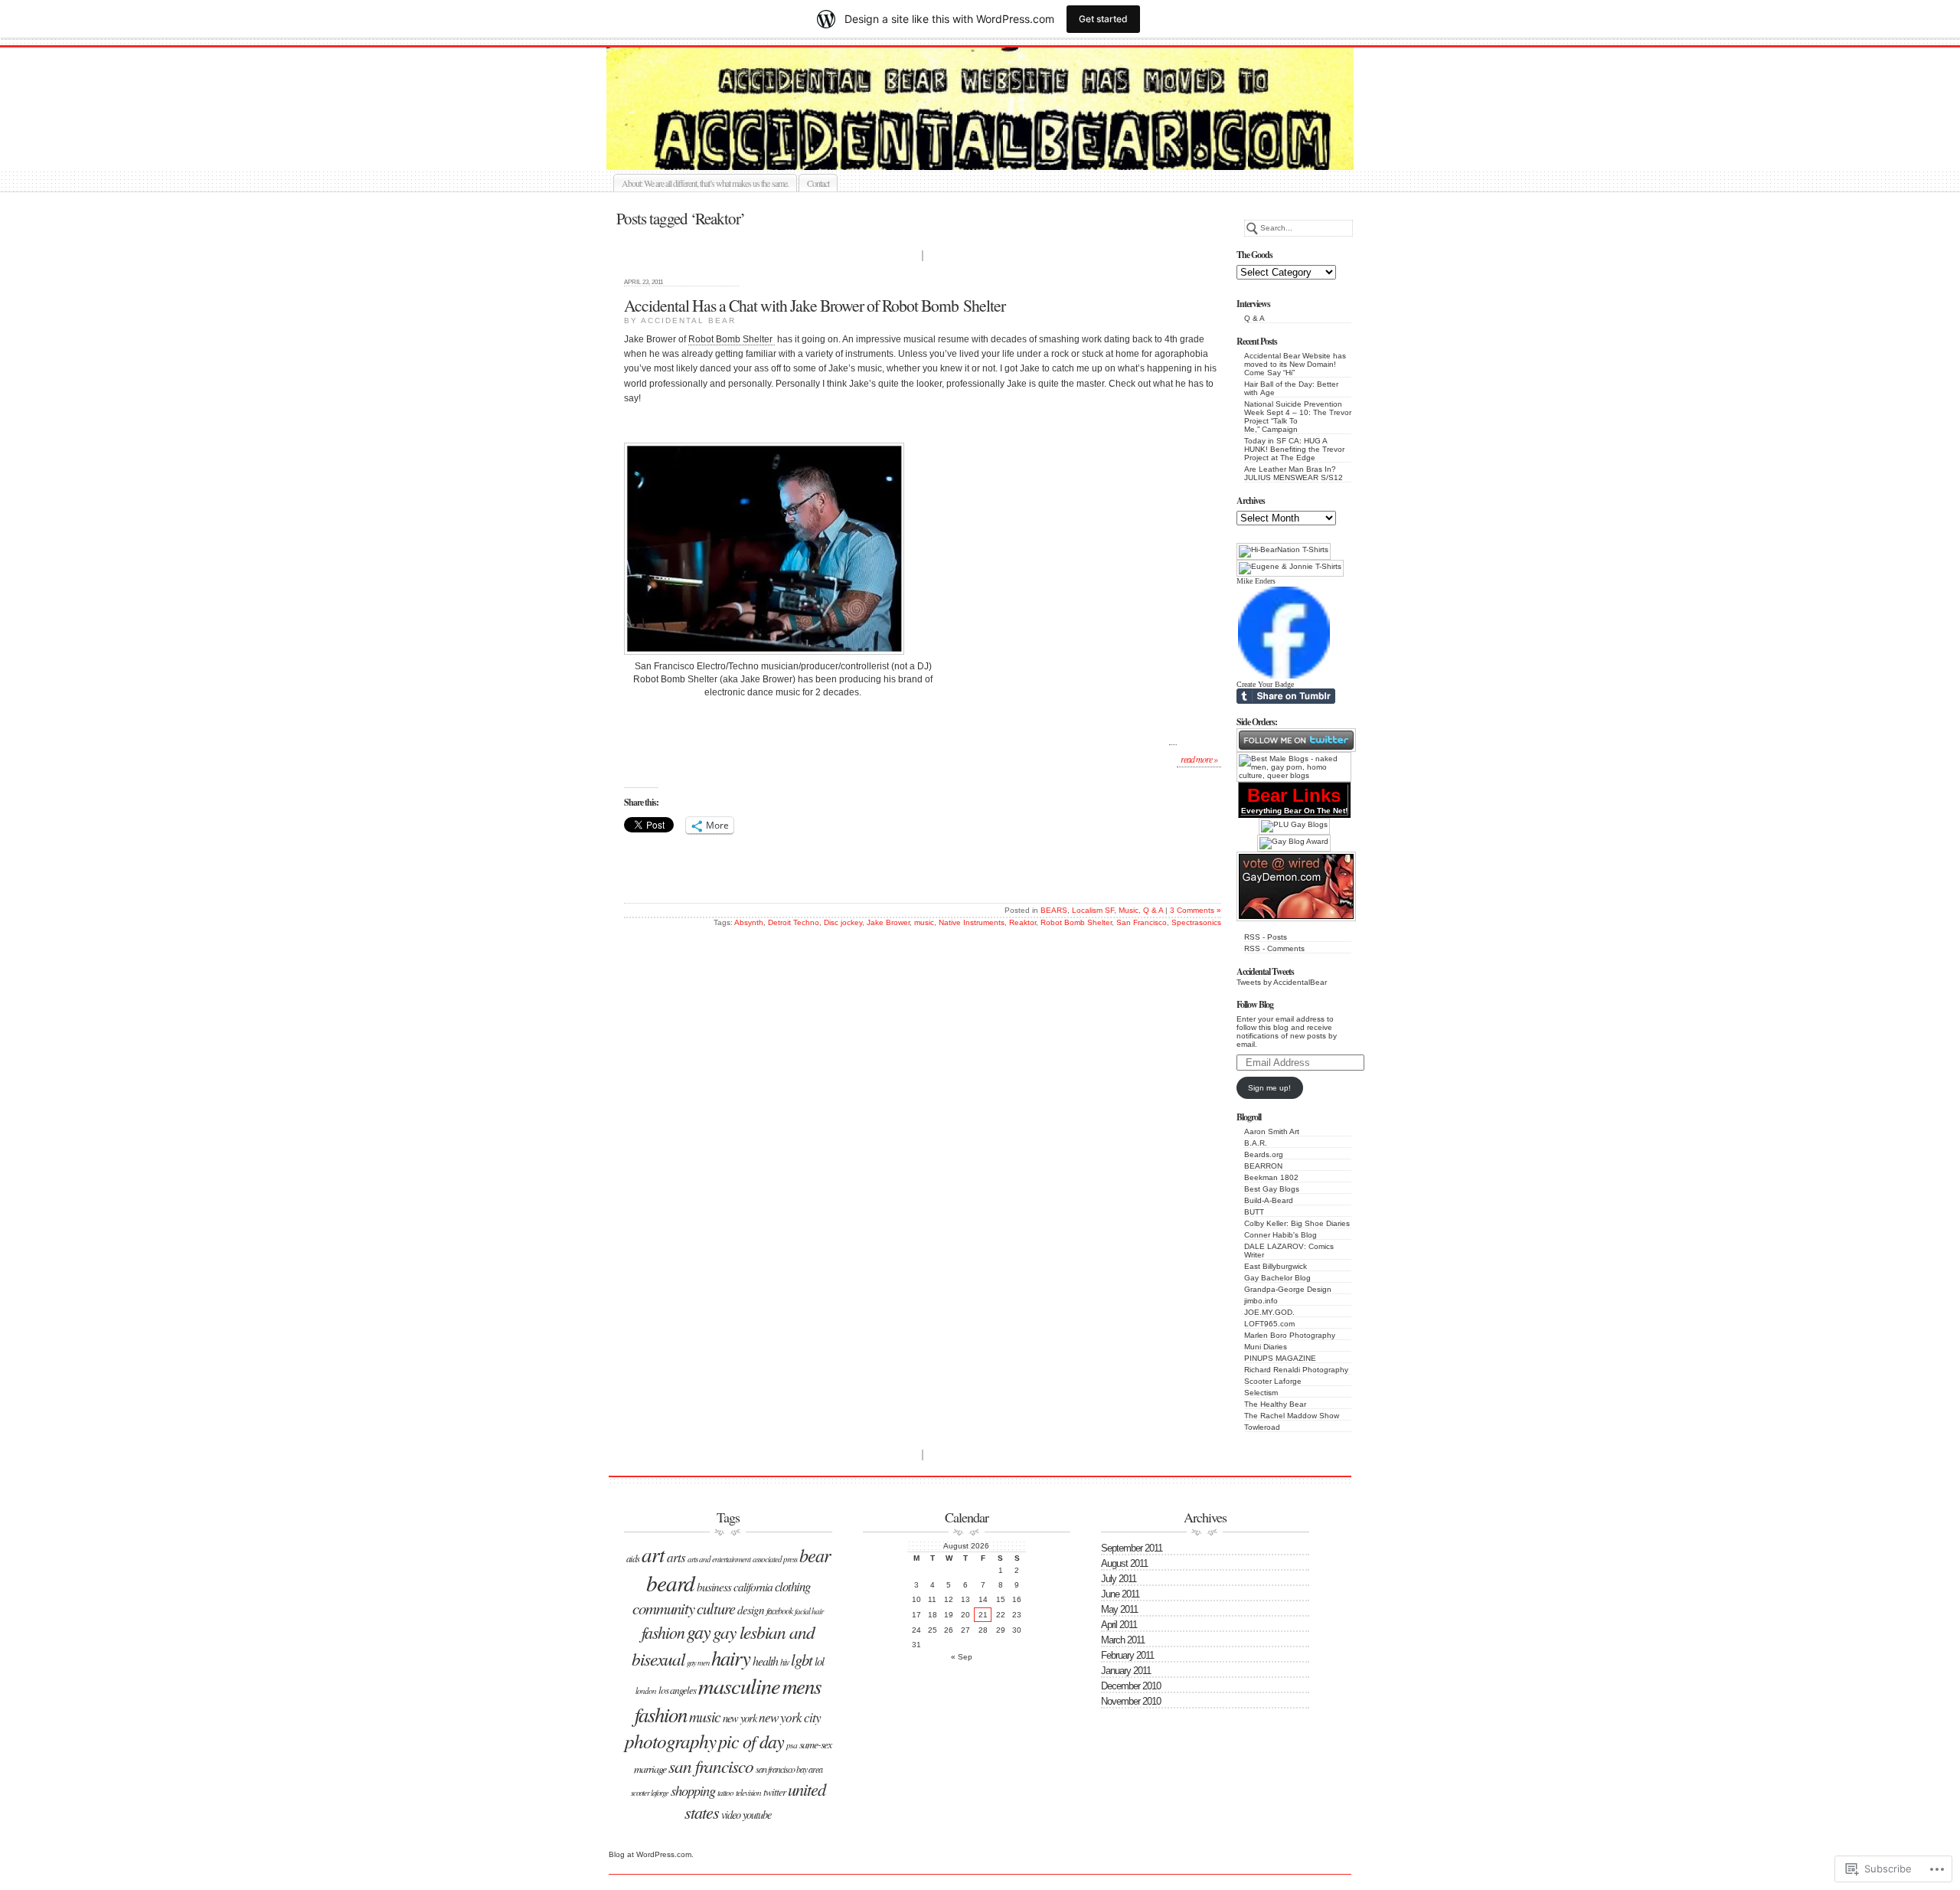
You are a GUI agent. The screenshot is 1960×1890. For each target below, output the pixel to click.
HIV (784, 1662)
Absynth (749, 922)
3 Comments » (1196, 910)
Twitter (774, 1792)
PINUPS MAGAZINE (1280, 1358)
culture (716, 1608)
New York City (790, 1717)
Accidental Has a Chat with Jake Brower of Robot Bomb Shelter (815, 305)
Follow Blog (1255, 1004)
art (653, 1554)
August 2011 (1124, 1563)
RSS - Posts (1266, 937)
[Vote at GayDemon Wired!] (1296, 919)
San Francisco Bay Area (789, 1769)
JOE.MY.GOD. (1269, 1312)
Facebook (779, 1610)
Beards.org (1264, 1154)
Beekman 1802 (1271, 1177)
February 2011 (1127, 1655)
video (731, 1815)
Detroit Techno (794, 922)
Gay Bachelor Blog (1277, 1278)
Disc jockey (843, 922)
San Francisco (1142, 922)
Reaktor (1022, 922)
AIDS (633, 1558)
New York (740, 1718)
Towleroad (1262, 1427)
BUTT (1254, 1212)
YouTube (757, 1815)
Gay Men (698, 1663)
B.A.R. (1256, 1143)
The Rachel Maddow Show (1292, 1416)
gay (699, 1631)
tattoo (725, 1792)
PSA (792, 1745)
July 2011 (1119, 1579)
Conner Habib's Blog (1281, 1235)
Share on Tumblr (1286, 696)
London (646, 1691)
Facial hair (809, 1611)
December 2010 (1131, 1686)
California (753, 1587)
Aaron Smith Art (1272, 1131)
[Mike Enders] (1284, 677)
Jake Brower (888, 922)
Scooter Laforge (1273, 1381)
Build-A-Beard (1269, 1200)
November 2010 (1131, 1701)
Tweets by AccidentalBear (1282, 982)
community (663, 1608)
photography (670, 1741)
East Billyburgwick (1276, 1266)
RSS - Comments (1274, 948)
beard (670, 1583)
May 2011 (1119, 1609)
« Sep (962, 1657)
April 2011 (1119, 1625)
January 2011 (1126, 1671)
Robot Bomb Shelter (732, 339)
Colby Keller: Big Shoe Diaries (1297, 1223)
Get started (1103, 19)
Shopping (693, 1790)
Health (765, 1661)
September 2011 (1132, 1548)
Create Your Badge (1265, 684)
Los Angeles (677, 1690)
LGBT (802, 1659)
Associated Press (775, 1559)
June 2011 (1120, 1594)
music (924, 922)
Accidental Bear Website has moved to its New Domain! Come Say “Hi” (1295, 364)
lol (819, 1661)
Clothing (792, 1586)
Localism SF (1093, 910)
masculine (739, 1686)
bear (815, 1555)
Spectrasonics (1196, 922)
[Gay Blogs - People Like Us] (1294, 824)
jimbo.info (1261, 1301)
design (751, 1610)
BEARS (1054, 910)
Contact (818, 183)
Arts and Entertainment (719, 1559)
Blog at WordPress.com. (651, 1854)
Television (748, 1792)
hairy (731, 1657)
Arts (676, 1557)
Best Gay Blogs (1272, 1189)
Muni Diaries (1266, 1347)
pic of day (751, 1741)
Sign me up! (1269, 1088)
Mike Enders (1256, 581)
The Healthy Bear (1275, 1404)
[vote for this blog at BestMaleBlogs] (1294, 775)
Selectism (1261, 1393)
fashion (663, 1632)
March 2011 (1123, 1640)
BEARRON (1263, 1166)
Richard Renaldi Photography (1296, 1370)
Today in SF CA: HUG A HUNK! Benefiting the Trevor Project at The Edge (1294, 449)
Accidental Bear (997, 152)
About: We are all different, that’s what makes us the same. (705, 183)
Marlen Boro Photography (1290, 1335)
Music (1129, 910)
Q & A (1254, 318)
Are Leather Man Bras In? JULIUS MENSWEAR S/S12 (1294, 473)
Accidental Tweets (1265, 971)
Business (714, 1587)
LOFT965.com (1269, 1324)
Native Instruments (972, 922)
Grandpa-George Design (1288, 1289)
